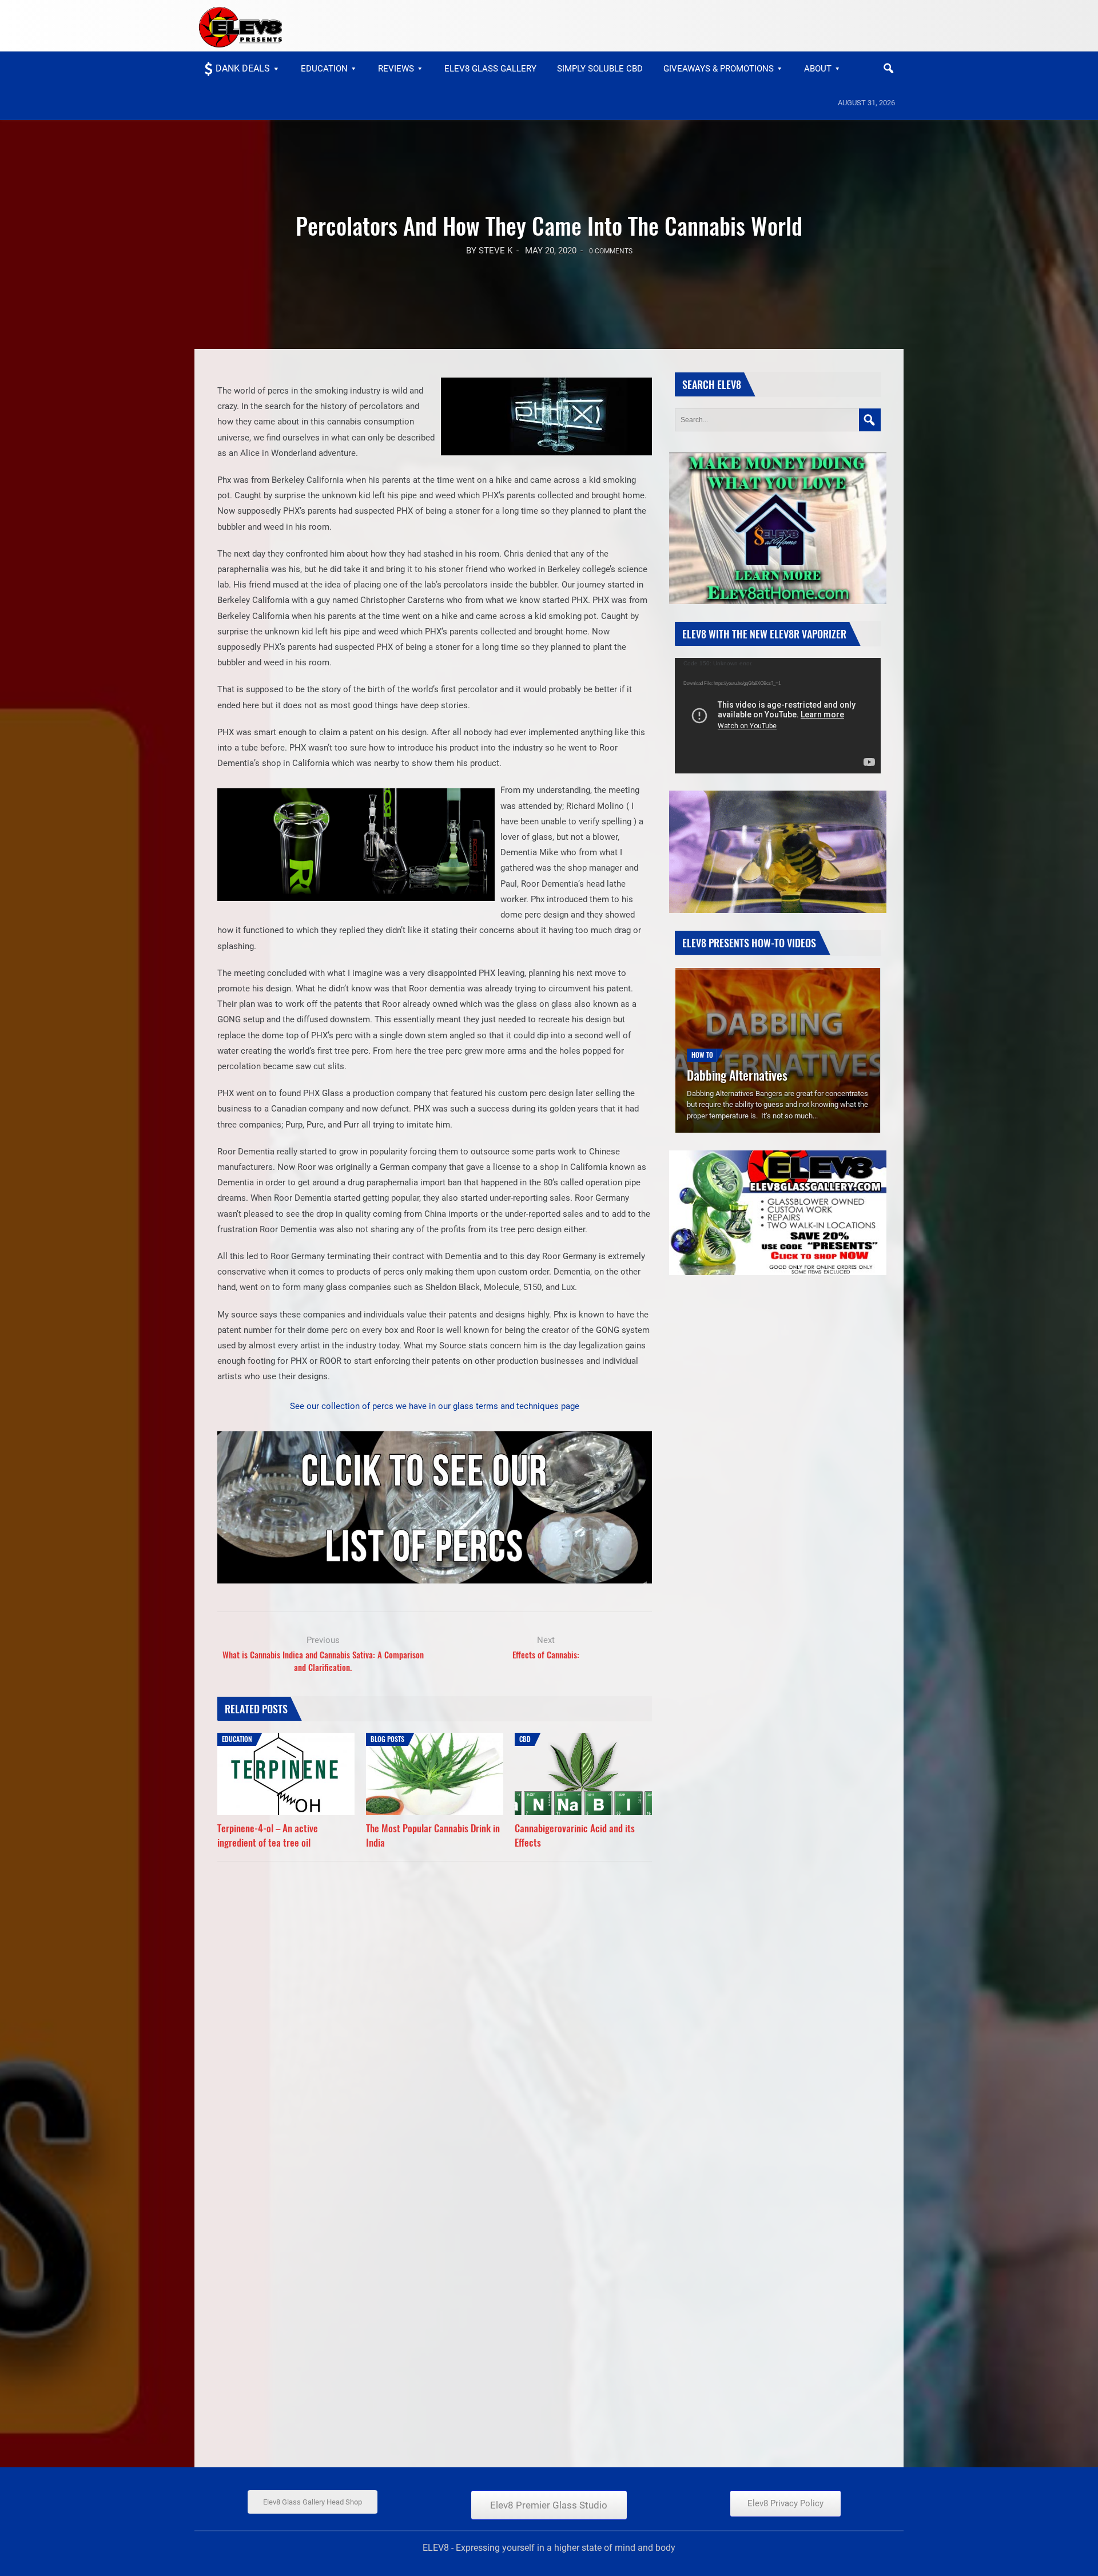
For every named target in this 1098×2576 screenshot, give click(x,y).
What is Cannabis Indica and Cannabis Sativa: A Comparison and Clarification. (323, 1661)
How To (702, 1037)
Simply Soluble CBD (600, 69)
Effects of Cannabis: (546, 1654)
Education (324, 69)
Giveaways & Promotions (719, 69)
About (818, 69)
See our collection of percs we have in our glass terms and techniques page (435, 1406)
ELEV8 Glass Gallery (490, 69)
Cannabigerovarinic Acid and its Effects (575, 1835)
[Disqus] (435, 2010)
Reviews (396, 69)
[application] (778, 716)
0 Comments (611, 251)
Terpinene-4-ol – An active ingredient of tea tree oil (268, 1835)
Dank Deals (243, 68)
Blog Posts (387, 1739)
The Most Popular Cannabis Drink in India (433, 1835)
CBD (525, 1739)
